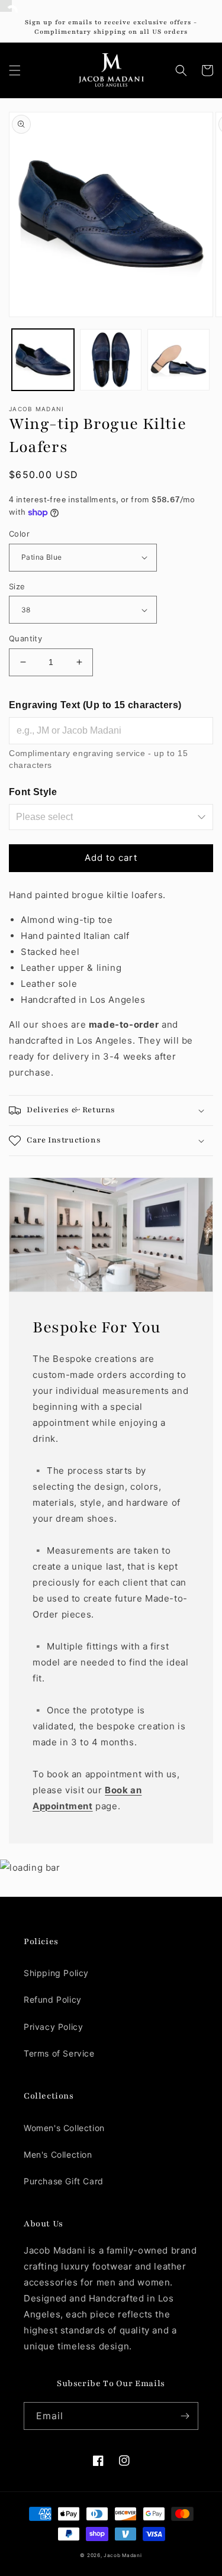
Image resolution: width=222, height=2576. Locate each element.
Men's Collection (58, 2154)
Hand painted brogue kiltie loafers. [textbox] (87, 947)
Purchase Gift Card (64, 2181)
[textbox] (111, 984)
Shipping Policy (56, 1973)
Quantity (25, 638)
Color (19, 534)
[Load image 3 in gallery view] (178, 360)
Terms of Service (59, 2053)
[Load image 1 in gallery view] (43, 360)
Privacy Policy (53, 2027)
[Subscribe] (185, 2416)
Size (17, 586)
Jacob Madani (123, 2555)
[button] (15, 70)
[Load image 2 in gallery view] (111, 360)
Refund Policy (53, 1999)
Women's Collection (64, 2128)
